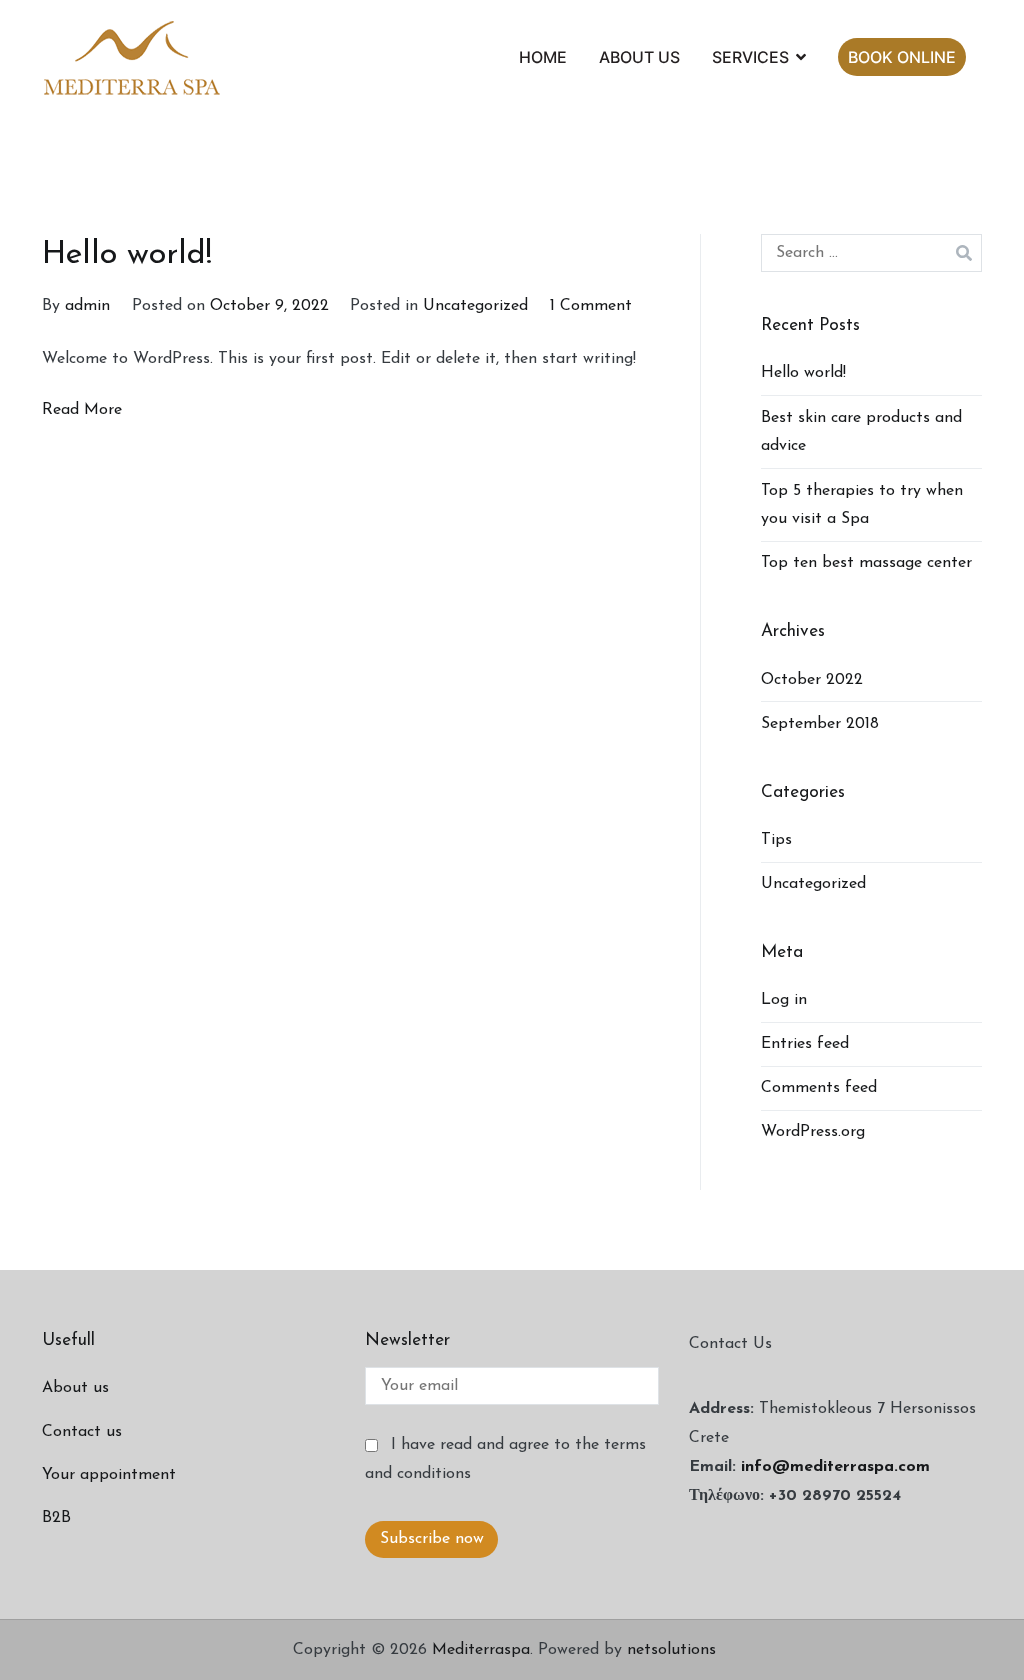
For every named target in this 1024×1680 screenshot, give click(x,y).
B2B (56, 1518)
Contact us (82, 1432)
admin (87, 306)
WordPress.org (813, 1132)
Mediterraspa (481, 1650)
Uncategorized (475, 306)
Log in (784, 1000)
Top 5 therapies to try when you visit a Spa (862, 505)
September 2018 (820, 724)
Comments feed (819, 1088)
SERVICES (750, 57)
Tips (776, 840)
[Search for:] (871, 253)
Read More (82, 410)
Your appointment (109, 1475)
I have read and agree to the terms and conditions (505, 1459)
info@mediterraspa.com (835, 1467)
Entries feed (805, 1044)
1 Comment (591, 306)
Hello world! (127, 255)
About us (75, 1388)
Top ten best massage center (866, 563)
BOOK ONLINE (902, 57)
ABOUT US (639, 57)
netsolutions (671, 1650)
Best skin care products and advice (861, 432)
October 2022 (812, 680)
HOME (543, 57)
